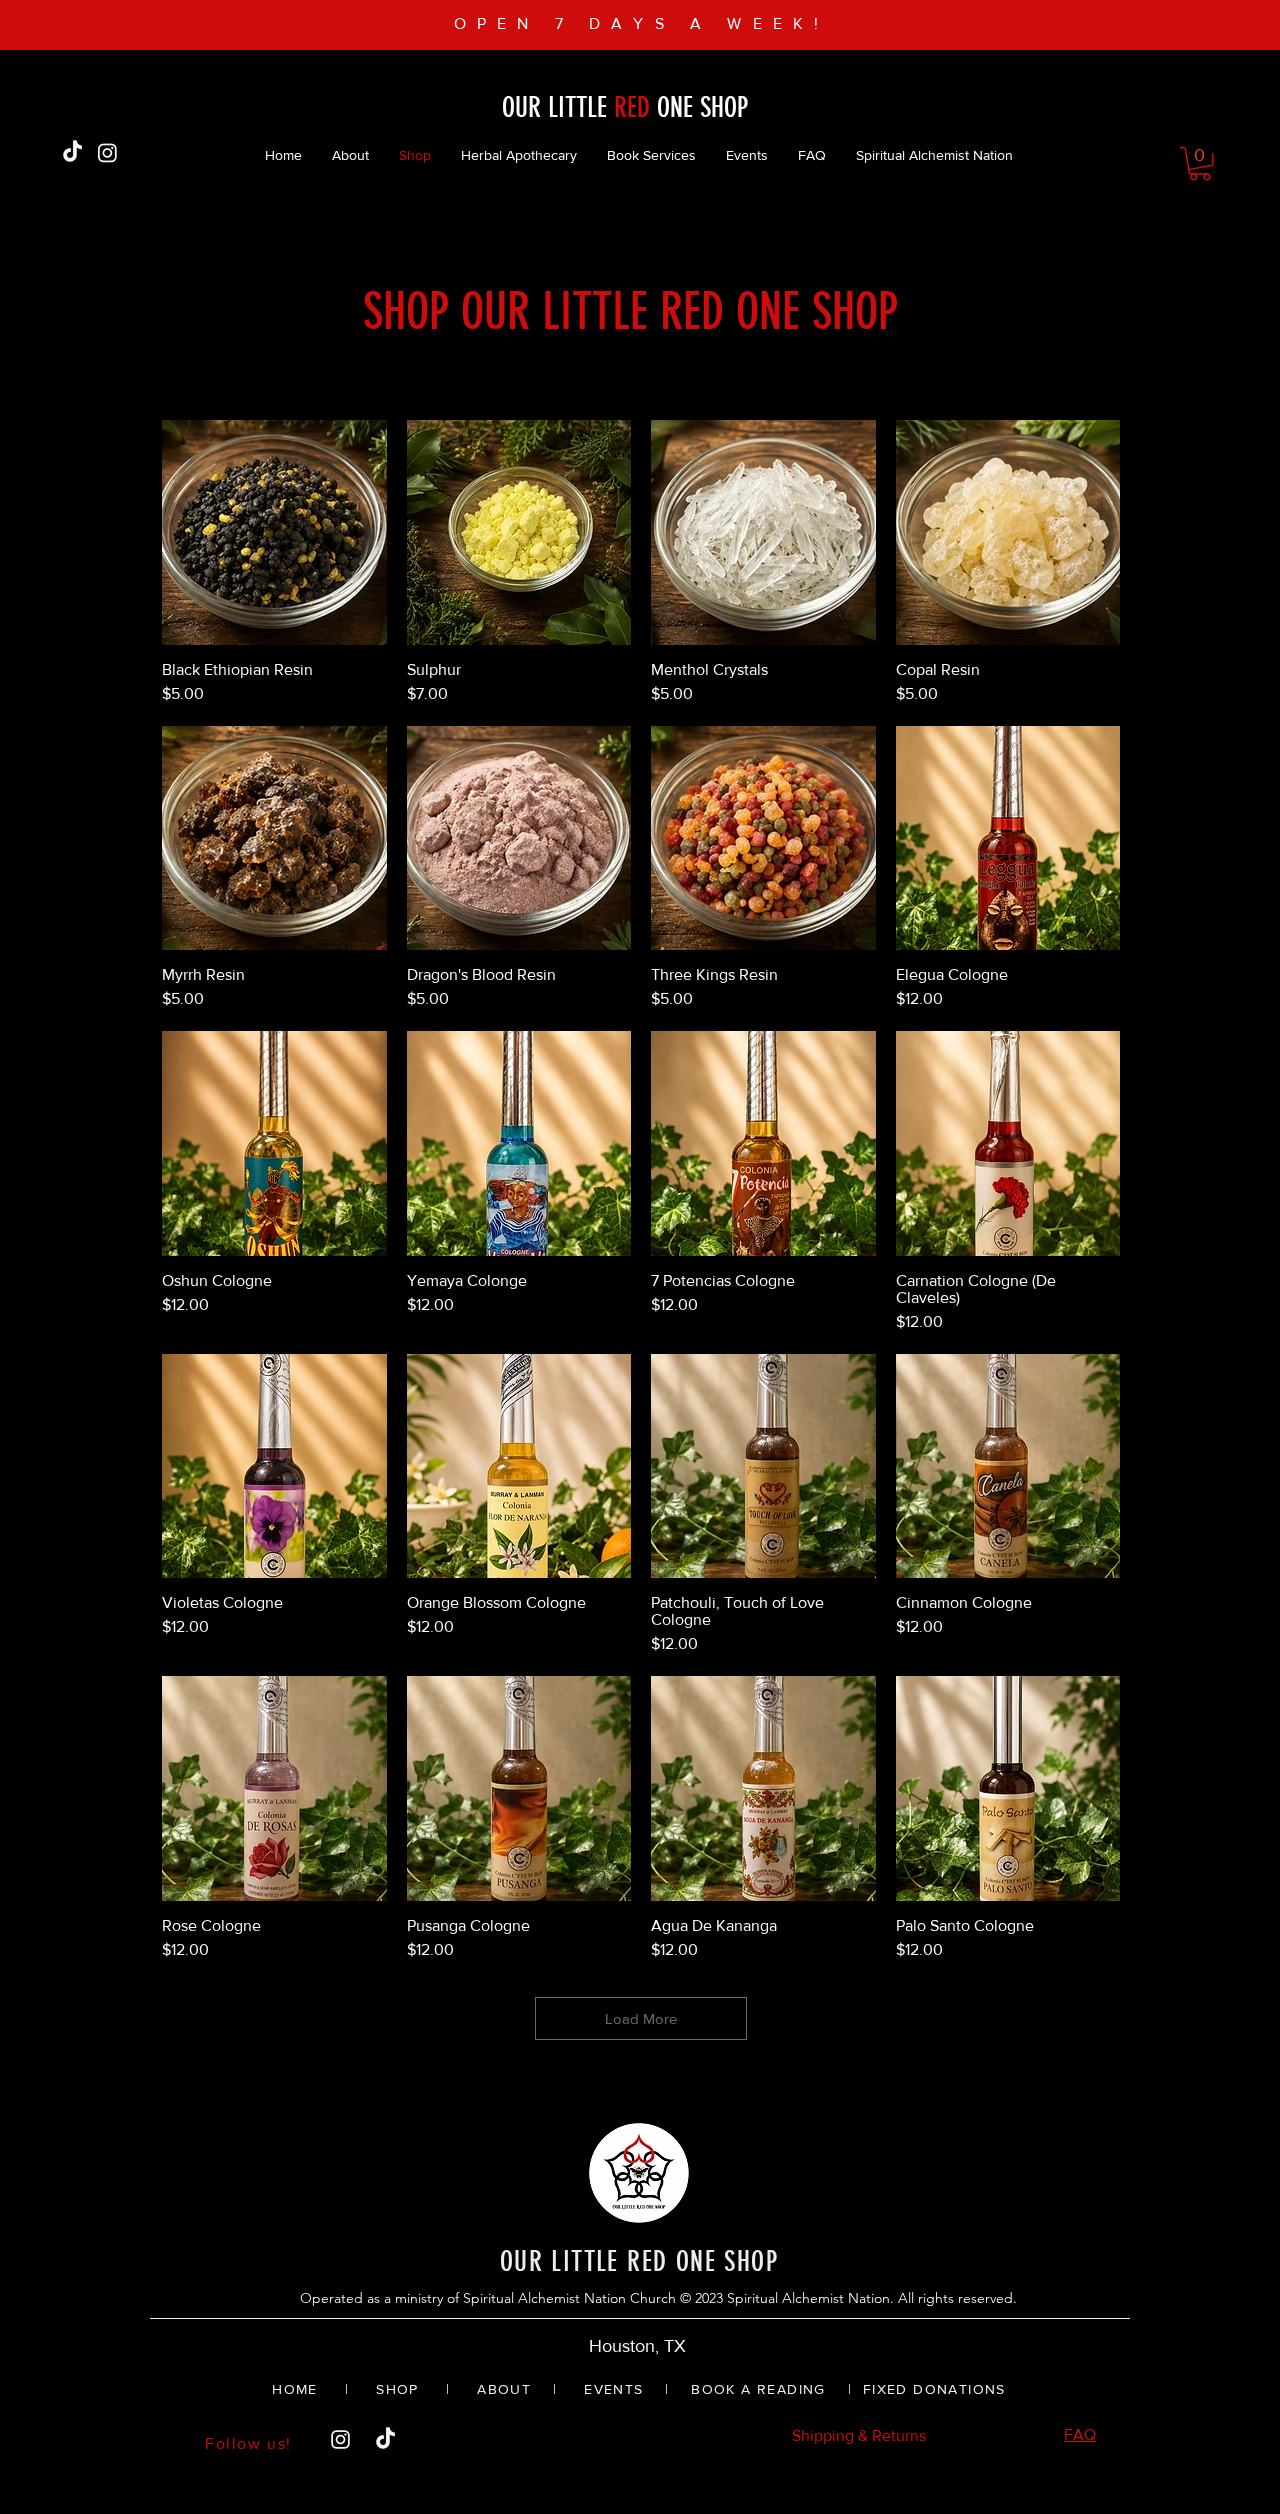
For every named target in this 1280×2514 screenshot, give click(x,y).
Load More (641, 2018)
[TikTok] (72, 152)
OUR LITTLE (558, 107)
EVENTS (613, 2389)
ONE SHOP (699, 107)
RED (632, 107)
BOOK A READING (758, 2389)
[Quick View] (274, 532)
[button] (1200, 164)
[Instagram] (107, 152)
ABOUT (504, 2389)
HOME (295, 2389)
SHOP (395, 2389)
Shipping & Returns (859, 2435)
